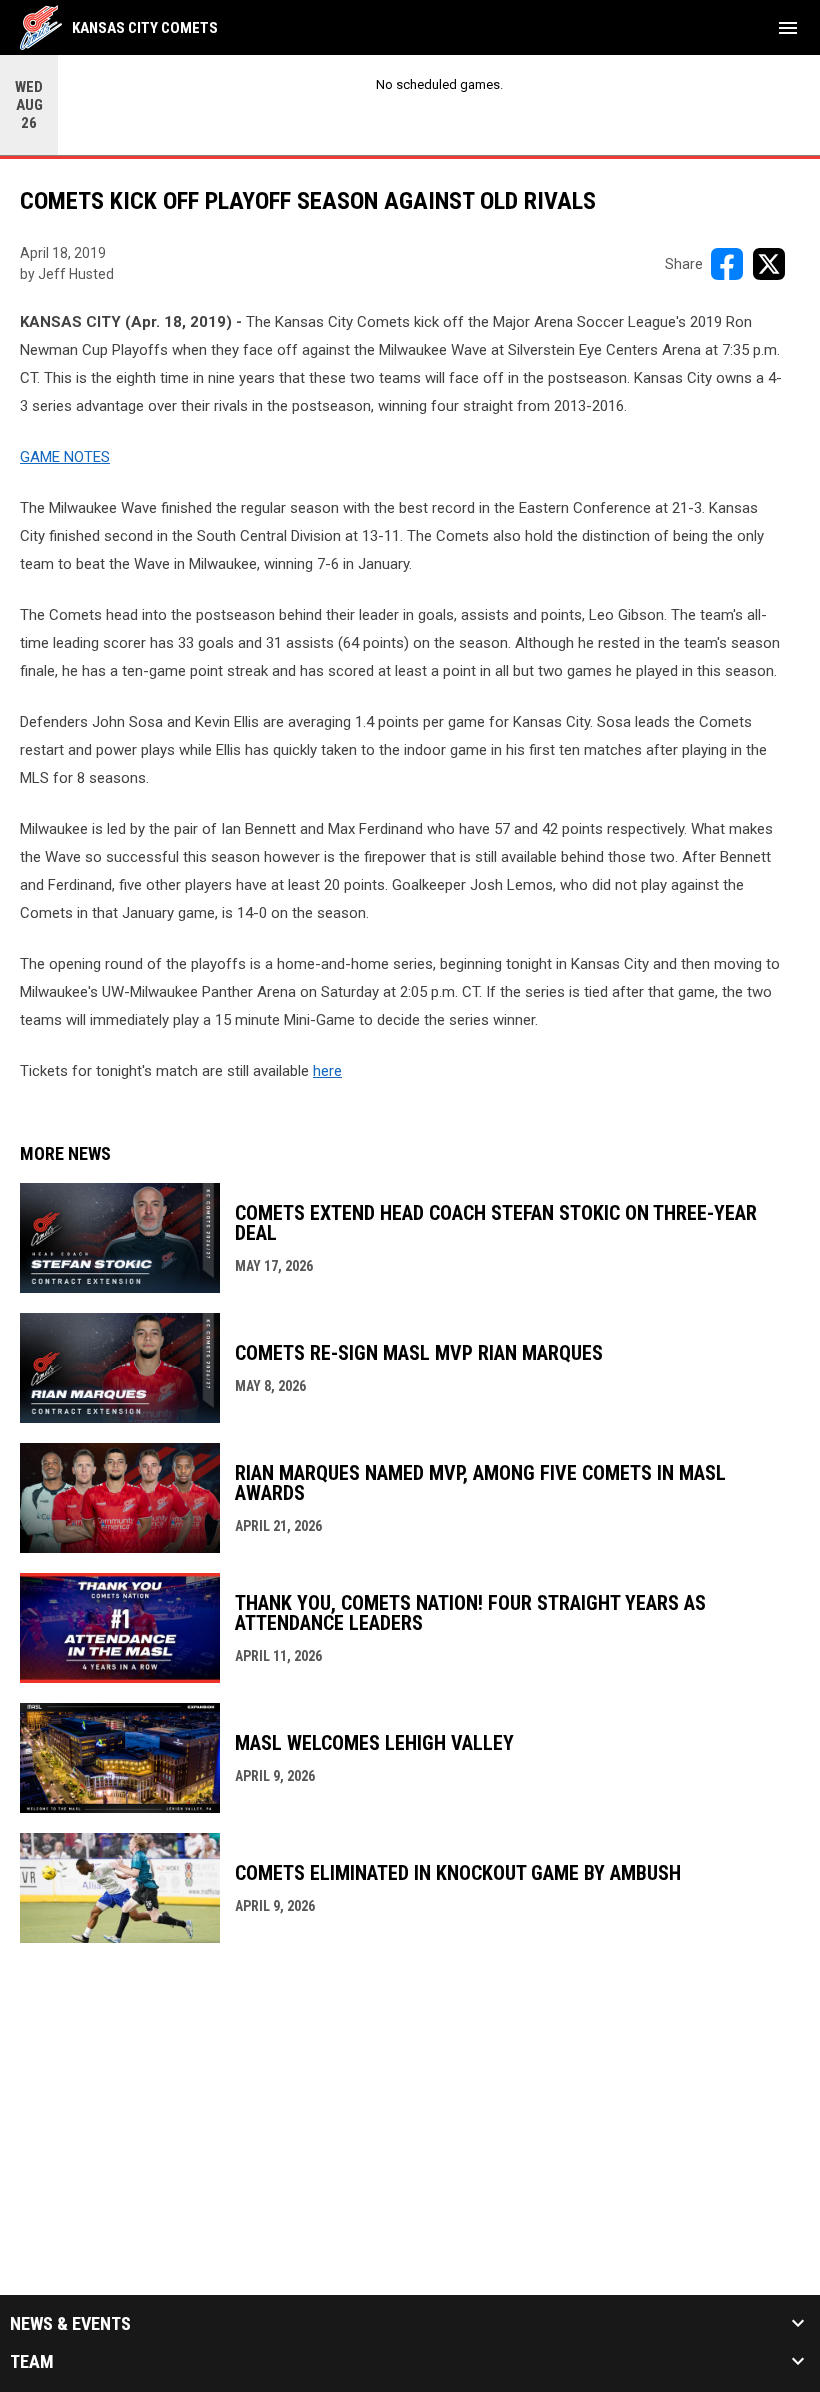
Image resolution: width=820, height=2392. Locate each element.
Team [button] (32, 2362)
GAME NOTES (65, 457)
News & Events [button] (70, 2324)
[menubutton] (788, 28)
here (327, 1071)
